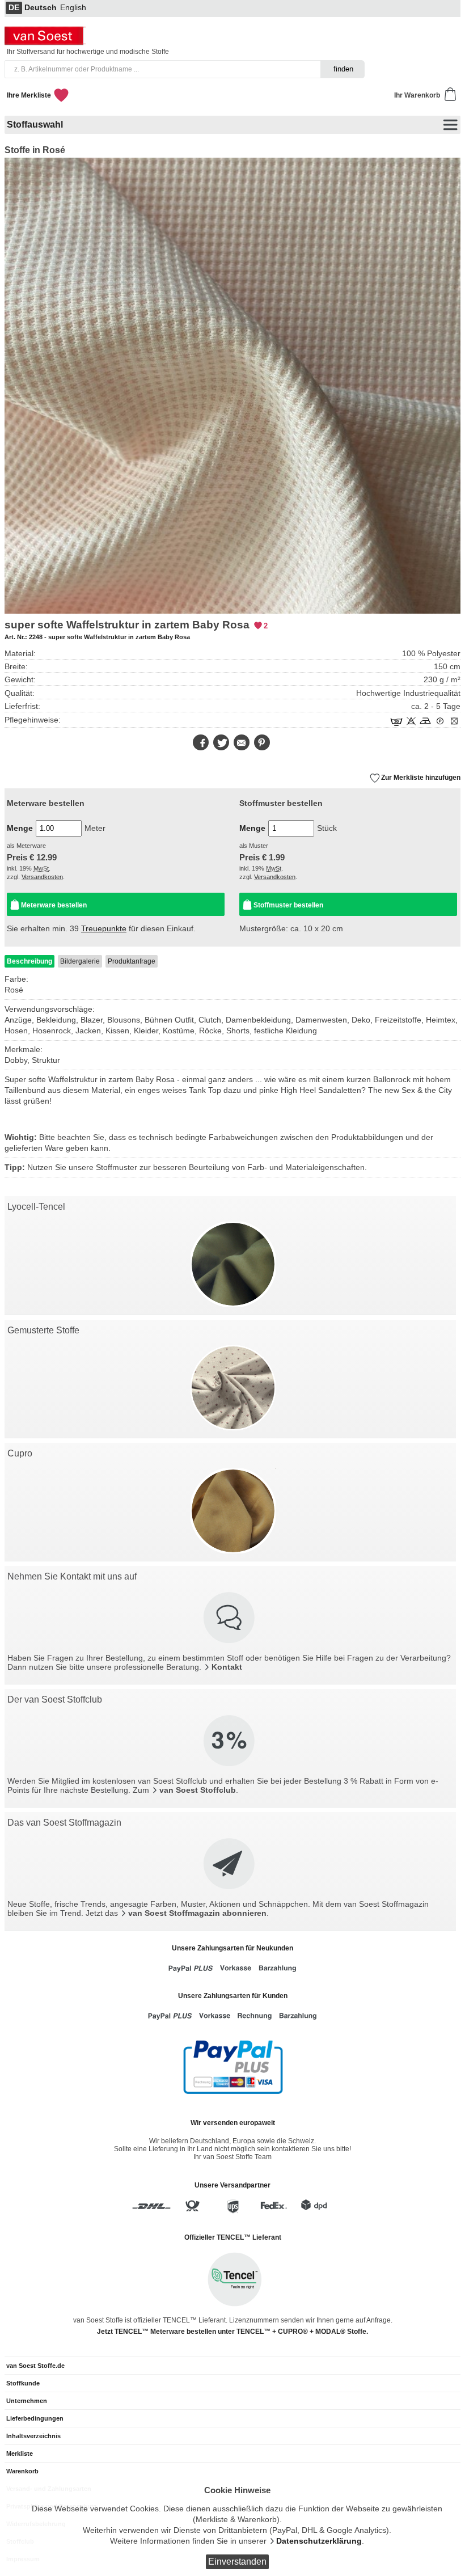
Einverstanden (237, 2562)
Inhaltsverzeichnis (33, 2436)
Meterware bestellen (54, 905)
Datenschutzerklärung (319, 2541)
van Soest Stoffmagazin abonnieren (197, 1913)
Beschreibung (29, 961)
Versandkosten (42, 877)
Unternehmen (27, 2401)
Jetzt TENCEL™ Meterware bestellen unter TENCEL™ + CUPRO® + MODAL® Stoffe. (232, 2332)
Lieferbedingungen (35, 2418)
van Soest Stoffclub (198, 1790)
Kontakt (227, 1667)
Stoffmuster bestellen (288, 905)
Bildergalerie (80, 961)
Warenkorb (22, 2471)
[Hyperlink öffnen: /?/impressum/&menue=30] (230, 1619)
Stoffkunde (23, 2383)
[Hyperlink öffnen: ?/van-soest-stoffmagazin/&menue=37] (230, 1865)
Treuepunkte (104, 929)
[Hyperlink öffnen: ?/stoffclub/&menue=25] (230, 1742)
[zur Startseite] (46, 42)
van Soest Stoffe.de (35, 2366)
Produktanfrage (132, 961)
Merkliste (20, 2453)
